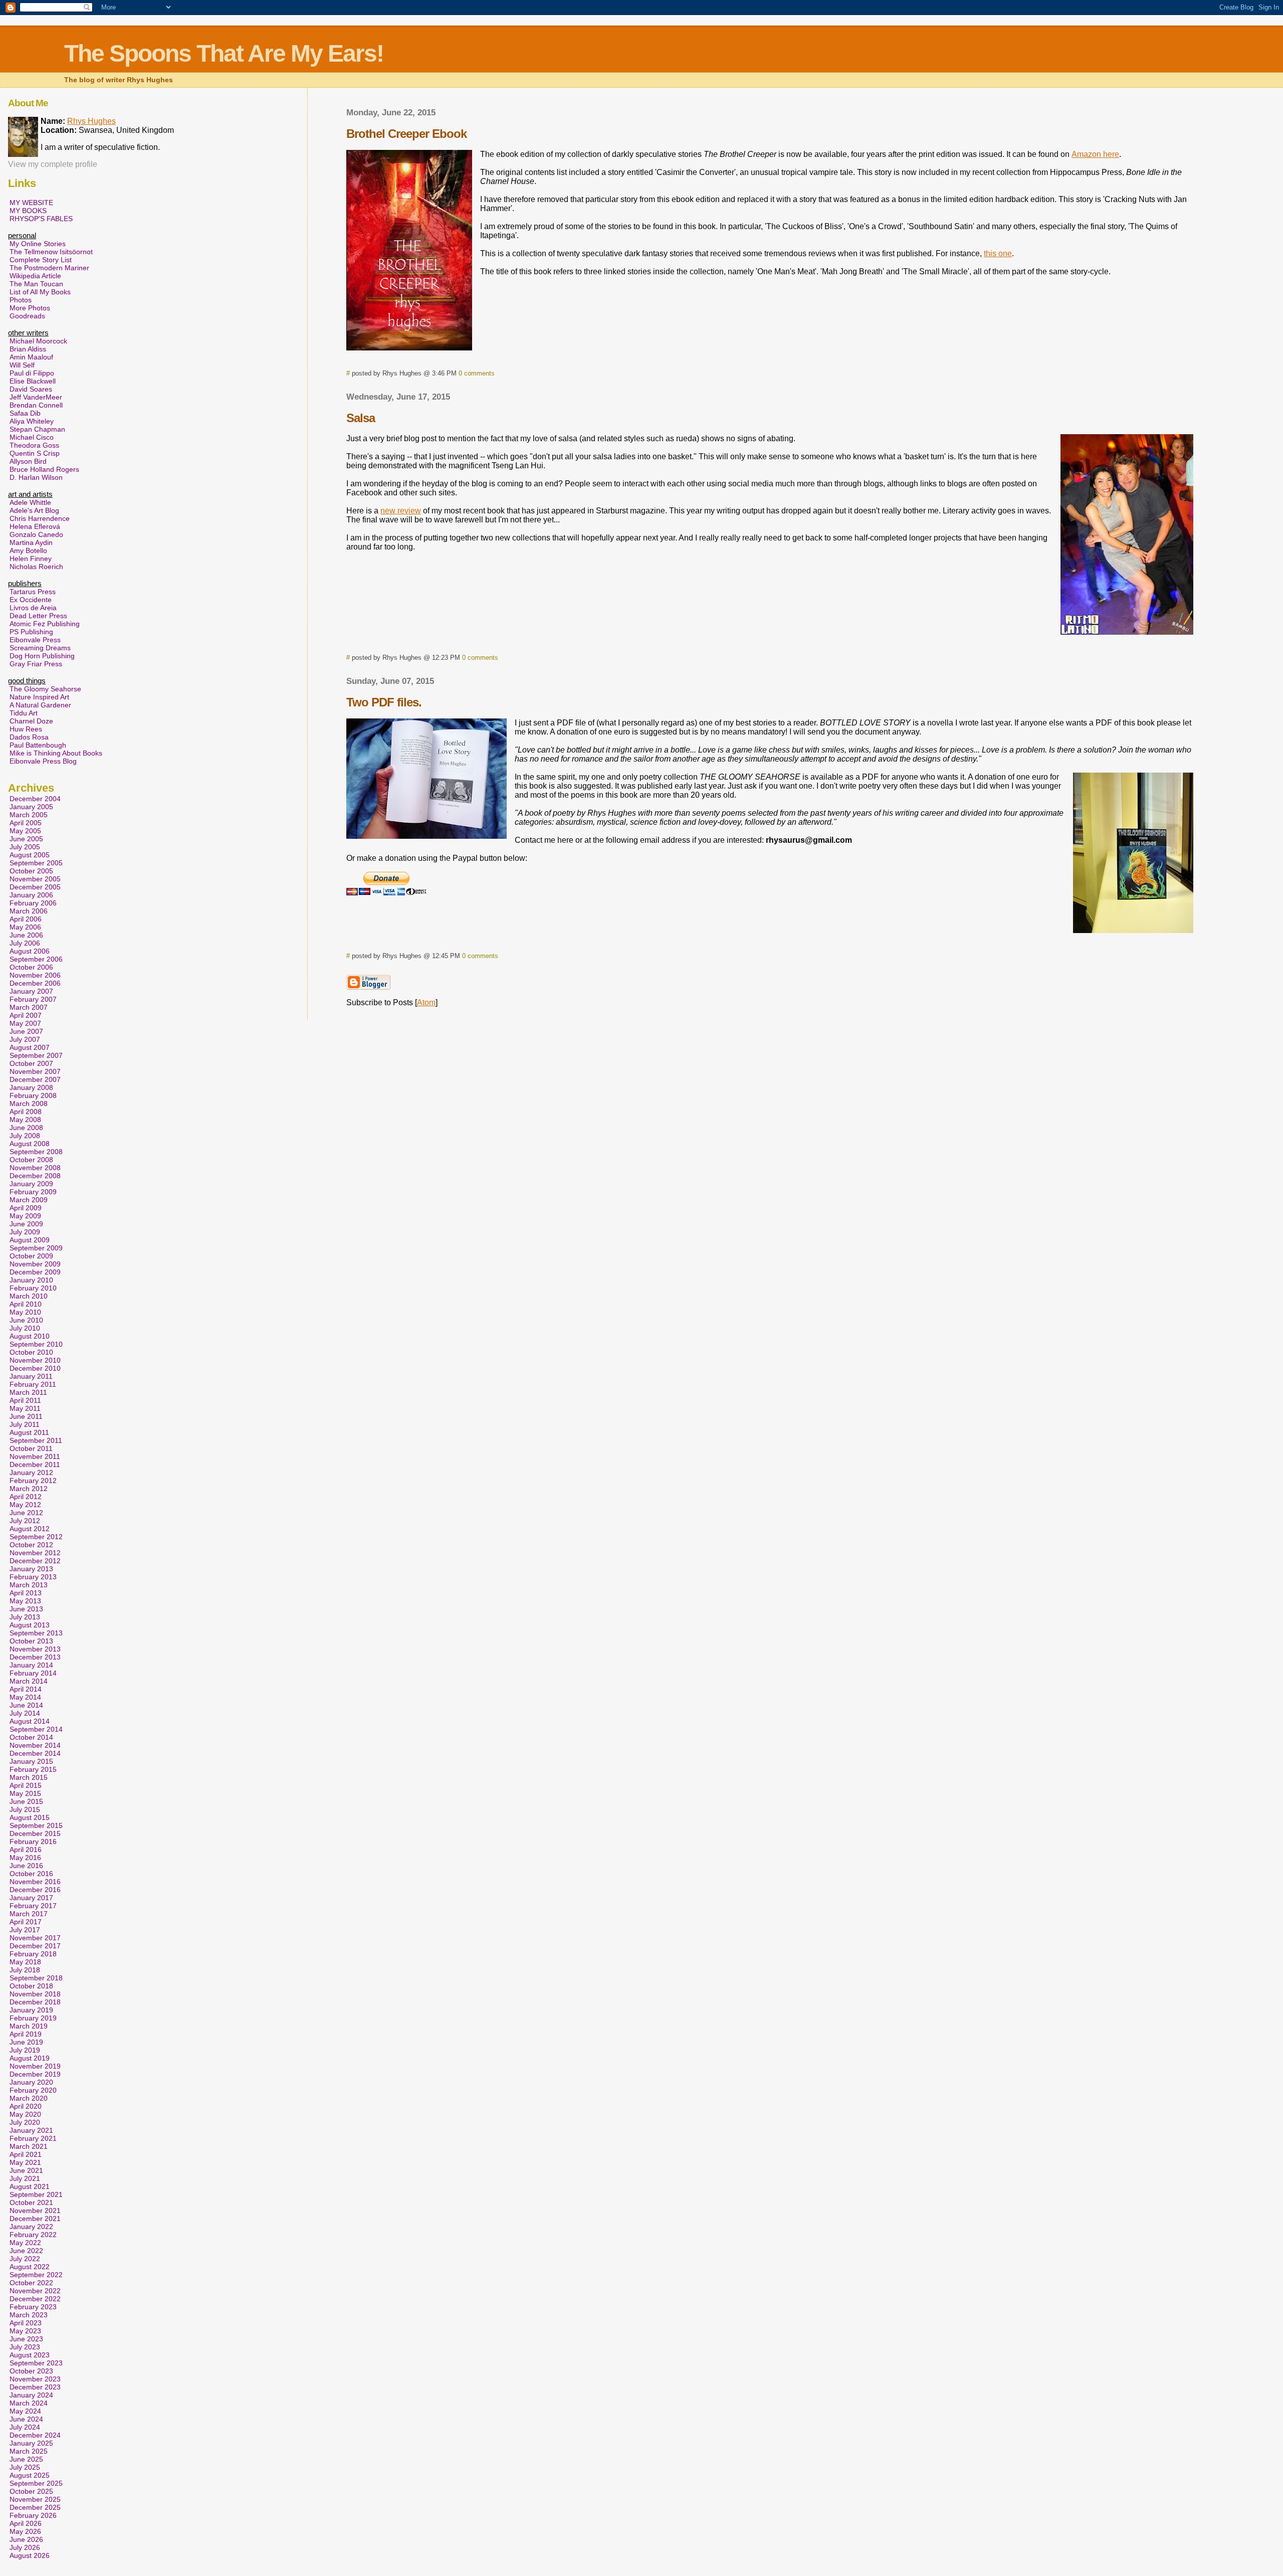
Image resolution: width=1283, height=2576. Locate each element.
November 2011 (35, 1456)
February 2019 (33, 2018)
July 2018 (25, 1970)
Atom (426, 1002)
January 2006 (31, 895)
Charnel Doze (31, 721)
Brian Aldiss (28, 349)
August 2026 (30, 2555)
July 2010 (25, 1328)
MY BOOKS (28, 211)
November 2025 (35, 2499)
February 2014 (33, 1673)
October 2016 (31, 1874)
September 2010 (36, 1344)
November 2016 (35, 1882)
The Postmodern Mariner (49, 268)
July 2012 (25, 1521)
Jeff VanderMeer (36, 397)
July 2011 (25, 1424)
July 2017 (25, 1930)
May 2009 (25, 1216)
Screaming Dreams (40, 648)
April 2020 (26, 2106)
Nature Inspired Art (39, 697)
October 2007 (31, 1063)
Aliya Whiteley (32, 421)
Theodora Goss (34, 445)
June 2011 (26, 1416)
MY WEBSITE (31, 203)
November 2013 (35, 1649)
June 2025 (26, 2459)
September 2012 (36, 1537)
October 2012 (31, 1545)
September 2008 (36, 1152)
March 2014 (29, 1681)
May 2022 (25, 2243)
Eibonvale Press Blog (43, 761)
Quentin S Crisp (35, 453)
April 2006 (26, 919)
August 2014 (30, 1721)
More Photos (30, 308)
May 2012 (25, 1505)
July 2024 (25, 2427)
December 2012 (35, 1561)
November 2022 (35, 2291)
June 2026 (26, 2539)
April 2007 (26, 1015)
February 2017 (33, 1906)
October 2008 (31, 1160)
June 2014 (26, 1705)
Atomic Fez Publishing (45, 624)
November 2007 (35, 1071)
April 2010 (26, 1304)
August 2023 (30, 2355)
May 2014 (25, 1697)
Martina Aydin (31, 542)
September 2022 (36, 2275)
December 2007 (35, 1079)
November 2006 (35, 975)
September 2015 (36, 1825)
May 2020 (25, 2114)
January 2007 (31, 991)
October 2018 (31, 1986)
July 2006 (25, 943)
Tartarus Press (33, 592)
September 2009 (36, 1248)
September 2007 (36, 1055)
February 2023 (33, 2307)
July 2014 (25, 1713)
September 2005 (36, 863)
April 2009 (26, 1208)
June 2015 (26, 1801)
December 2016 (35, 1890)
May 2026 (25, 2531)
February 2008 (33, 1095)
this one (998, 253)
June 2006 (26, 935)
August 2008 (30, 1144)
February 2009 (33, 1192)
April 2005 (26, 823)
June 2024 (26, 2419)
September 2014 (36, 1729)
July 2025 (25, 2467)
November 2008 (35, 1168)
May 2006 (25, 927)
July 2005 (25, 847)
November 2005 (35, 879)
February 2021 (33, 2138)
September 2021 (36, 2194)
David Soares (31, 389)
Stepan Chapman (37, 429)
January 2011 (31, 1376)
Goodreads (27, 316)
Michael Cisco (32, 437)
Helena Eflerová (35, 526)
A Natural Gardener (40, 705)
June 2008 (26, 1128)
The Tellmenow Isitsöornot (51, 252)
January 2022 (31, 2227)
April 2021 (26, 2154)
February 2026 (33, 2515)
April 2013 (26, 1593)
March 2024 (29, 2403)
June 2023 (26, 2339)
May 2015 (25, 1793)
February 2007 (33, 999)
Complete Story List (41, 260)
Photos (21, 300)
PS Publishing (31, 632)
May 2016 (25, 1858)
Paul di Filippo (32, 373)
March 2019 (29, 2026)
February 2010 (33, 1288)
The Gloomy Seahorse (45, 689)
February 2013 (33, 1577)
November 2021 (35, 2211)
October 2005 (31, 871)
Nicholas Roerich (36, 567)
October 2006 (31, 967)
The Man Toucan (36, 284)
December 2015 (35, 1833)
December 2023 (35, 2387)
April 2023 (26, 2323)
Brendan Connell (36, 405)
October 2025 (31, 2491)
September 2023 (36, 2363)
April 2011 (25, 1400)
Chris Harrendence (40, 518)
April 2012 (26, 1497)
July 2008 (25, 1136)
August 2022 (30, 2267)
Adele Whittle (30, 502)
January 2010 (31, 1280)
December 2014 (35, 1753)
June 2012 (26, 1513)
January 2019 (31, 2010)
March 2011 (28, 1392)
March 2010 (29, 1296)
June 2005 (26, 839)
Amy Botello (28, 550)
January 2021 (31, 2130)
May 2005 (25, 831)
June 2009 (26, 1224)
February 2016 (33, 1842)
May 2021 (25, 2162)
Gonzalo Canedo (36, 534)
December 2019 (35, 2074)
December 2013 (35, 1657)
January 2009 (31, 1184)
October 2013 (31, 1641)
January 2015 (31, 1761)
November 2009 (35, 1264)
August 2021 (30, 2186)
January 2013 (31, 1569)
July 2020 (25, 2122)
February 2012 (33, 1481)
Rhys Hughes (91, 121)
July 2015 (25, 1809)
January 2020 (31, 2082)
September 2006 (36, 959)
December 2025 (35, 2507)
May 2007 (25, 1023)
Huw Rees (26, 729)
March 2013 (29, 1585)
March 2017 (29, 1914)
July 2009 (25, 1232)
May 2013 (25, 1601)
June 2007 (26, 1031)
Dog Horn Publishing (42, 656)
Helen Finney (31, 559)
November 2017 (35, 1938)
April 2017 (26, 1922)
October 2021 (31, 2202)
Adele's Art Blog (34, 510)
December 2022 (35, 2299)
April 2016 (26, 1850)
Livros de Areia (33, 608)
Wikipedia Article (35, 276)
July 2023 (25, 2347)
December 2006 (35, 983)
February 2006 (33, 903)
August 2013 (30, 1625)
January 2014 (31, 1665)
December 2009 (35, 1272)
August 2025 (30, 2475)
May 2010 (25, 1312)
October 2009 (31, 1256)
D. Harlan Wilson (36, 477)
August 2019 (30, 2058)
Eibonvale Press (35, 640)
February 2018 (33, 1954)
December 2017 (35, 1946)
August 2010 (30, 1336)
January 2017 (31, 1898)
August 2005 (30, 855)
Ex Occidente (31, 600)
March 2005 (29, 815)
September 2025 (36, 2483)
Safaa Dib (25, 413)
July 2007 (25, 1039)
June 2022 (26, 2251)
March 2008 (29, 1103)
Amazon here (1095, 154)
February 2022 (33, 2235)
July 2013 (25, 1617)
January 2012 (31, 1473)
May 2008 (25, 1120)
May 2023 (25, 2331)
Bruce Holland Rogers (44, 469)
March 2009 (29, 1200)
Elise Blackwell (33, 381)
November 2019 (35, 2066)
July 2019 (25, 2050)
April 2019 (26, 2034)
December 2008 (35, 1176)
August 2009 (30, 1240)
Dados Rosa (29, 737)
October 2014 (31, 1737)
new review (401, 511)
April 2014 (26, 1689)
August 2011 (29, 1432)
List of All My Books (40, 292)
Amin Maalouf (31, 357)
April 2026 (26, 2523)
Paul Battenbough (38, 745)
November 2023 (35, 2379)
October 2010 (31, 1352)
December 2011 (35, 1464)
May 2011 (25, 1408)
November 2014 (35, 1745)
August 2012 (30, 1529)
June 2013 (26, 1609)
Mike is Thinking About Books (56, 753)
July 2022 (25, 2259)
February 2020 (33, 2090)
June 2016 (26, 1866)
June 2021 (26, 2170)
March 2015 (29, 1777)
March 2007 (29, 1007)
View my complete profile (53, 164)
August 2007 (30, 1047)
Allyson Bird (28, 461)
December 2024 (35, 2435)
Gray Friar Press (36, 664)
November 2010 (35, 1360)
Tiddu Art (24, 713)
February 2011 (33, 1384)
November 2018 (35, 1994)
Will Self (22, 365)
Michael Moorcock (38, 341)
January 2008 (31, 1087)
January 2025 (31, 2443)
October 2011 (31, 1448)
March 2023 (29, 2315)
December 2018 (35, 2002)
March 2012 (29, 1489)
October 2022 (31, 2283)
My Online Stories (38, 244)
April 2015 (26, 1785)
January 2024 (31, 2395)
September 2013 (36, 1633)
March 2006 (29, 911)
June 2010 (26, 1320)
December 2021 (35, 2219)
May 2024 (25, 2411)
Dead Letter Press (38, 616)
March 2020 (29, 2098)
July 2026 (25, 2547)
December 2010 (35, 1368)
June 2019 (26, 2042)
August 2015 (30, 1817)
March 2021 (29, 2146)
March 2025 (29, 2451)
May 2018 (25, 1962)
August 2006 (30, 951)
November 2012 (35, 1553)
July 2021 (25, 2178)
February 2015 (33, 1769)
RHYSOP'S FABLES (41, 219)
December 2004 (35, 799)
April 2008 (26, 1112)
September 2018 (36, 1978)
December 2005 (35, 887)
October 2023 (31, 2371)
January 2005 (31, 807)
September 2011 (36, 1440)
